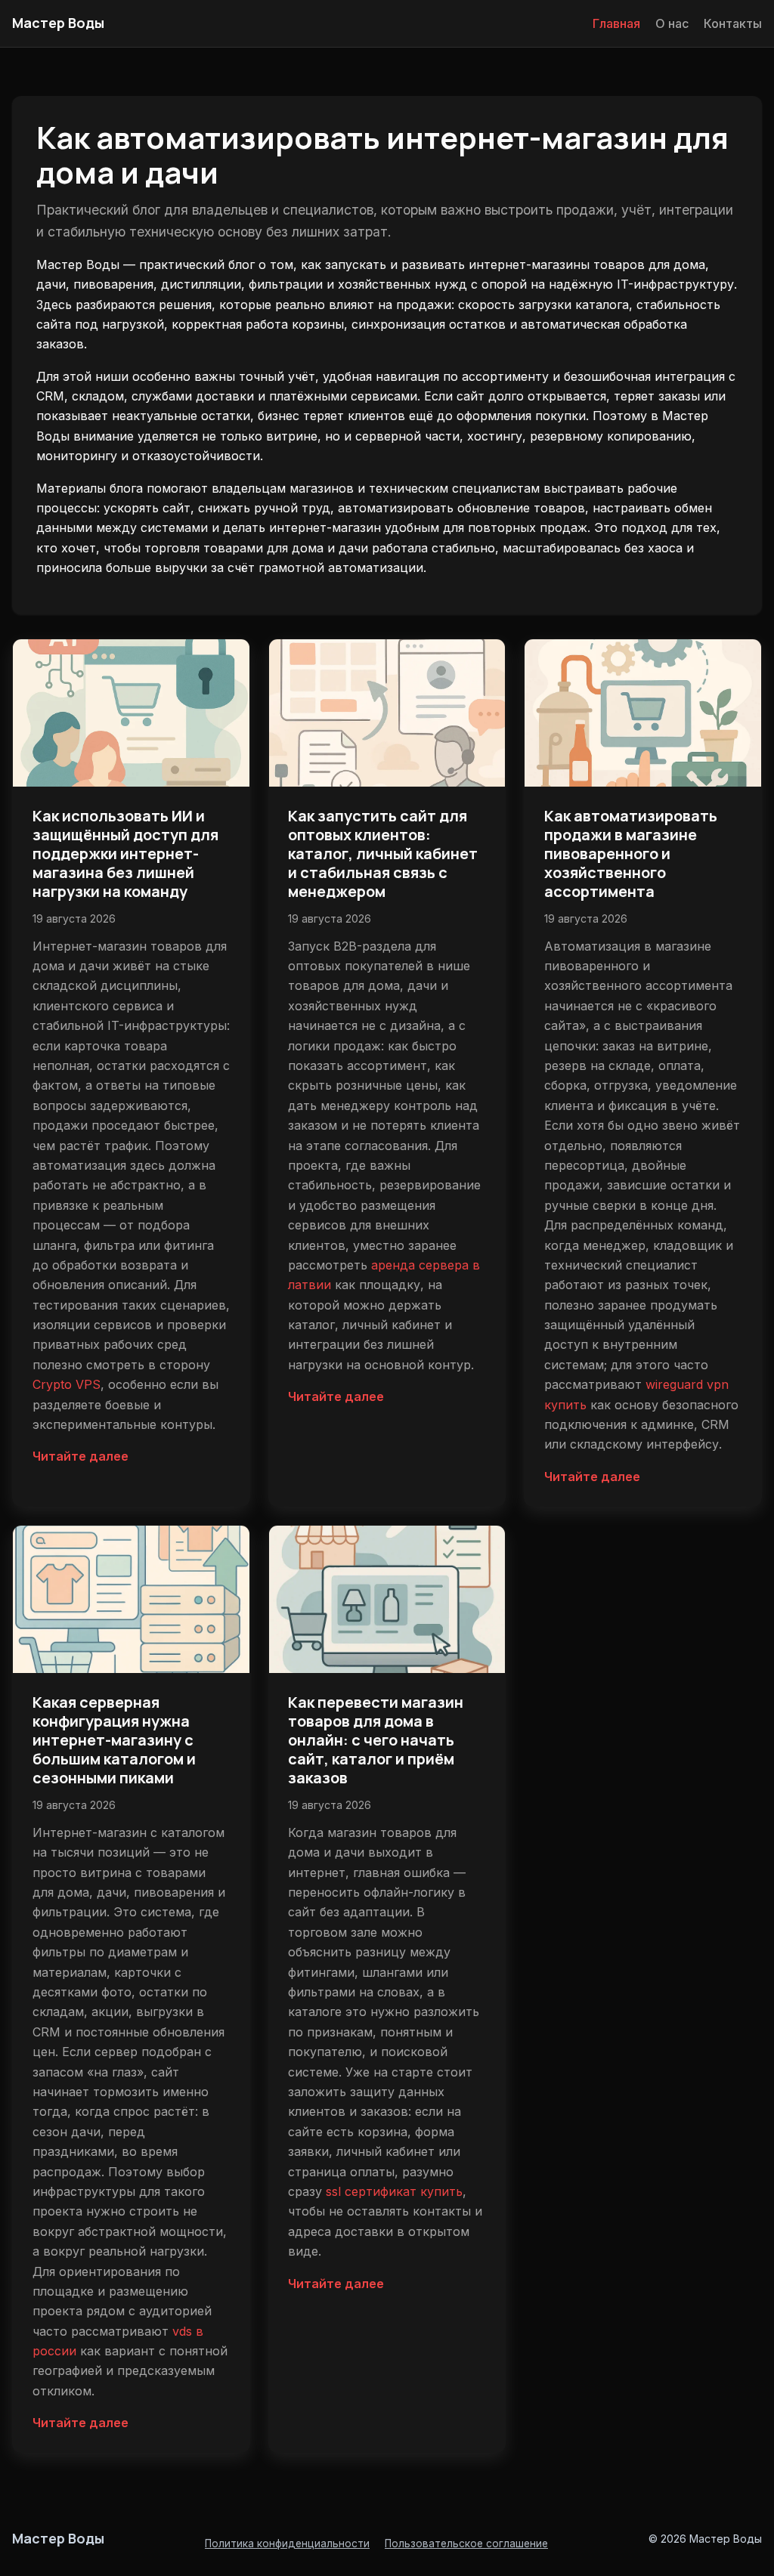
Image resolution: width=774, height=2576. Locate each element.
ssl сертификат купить (394, 2191)
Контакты (733, 23)
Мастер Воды (58, 23)
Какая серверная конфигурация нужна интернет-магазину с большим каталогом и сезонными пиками (114, 1740)
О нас (672, 23)
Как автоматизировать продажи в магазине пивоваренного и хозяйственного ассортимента (631, 854)
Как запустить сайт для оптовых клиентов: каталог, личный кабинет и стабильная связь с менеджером (383, 854)
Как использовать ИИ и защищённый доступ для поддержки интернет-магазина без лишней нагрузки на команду (125, 854)
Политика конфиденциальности (287, 2544)
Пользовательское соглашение (466, 2544)
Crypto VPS (67, 1384)
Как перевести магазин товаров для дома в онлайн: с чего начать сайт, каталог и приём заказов (376, 1740)
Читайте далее (80, 1456)
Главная (616, 23)
